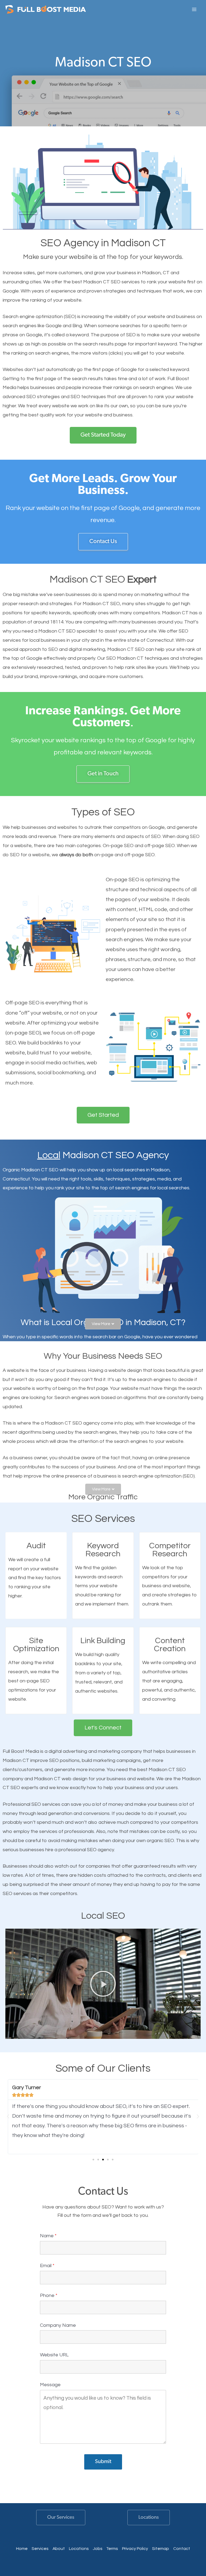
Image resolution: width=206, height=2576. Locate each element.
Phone (49, 2295)
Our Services (61, 2518)
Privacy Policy (135, 2549)
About (59, 2549)
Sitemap (161, 2549)
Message (50, 2385)
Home (22, 2549)
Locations (149, 2518)
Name (48, 2236)
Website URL (54, 2355)
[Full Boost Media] (46, 10)
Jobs (98, 2549)
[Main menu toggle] (194, 9)
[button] (103, 1324)
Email (47, 2266)
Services (40, 2549)
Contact (182, 2549)
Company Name (58, 2325)
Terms (112, 2549)
